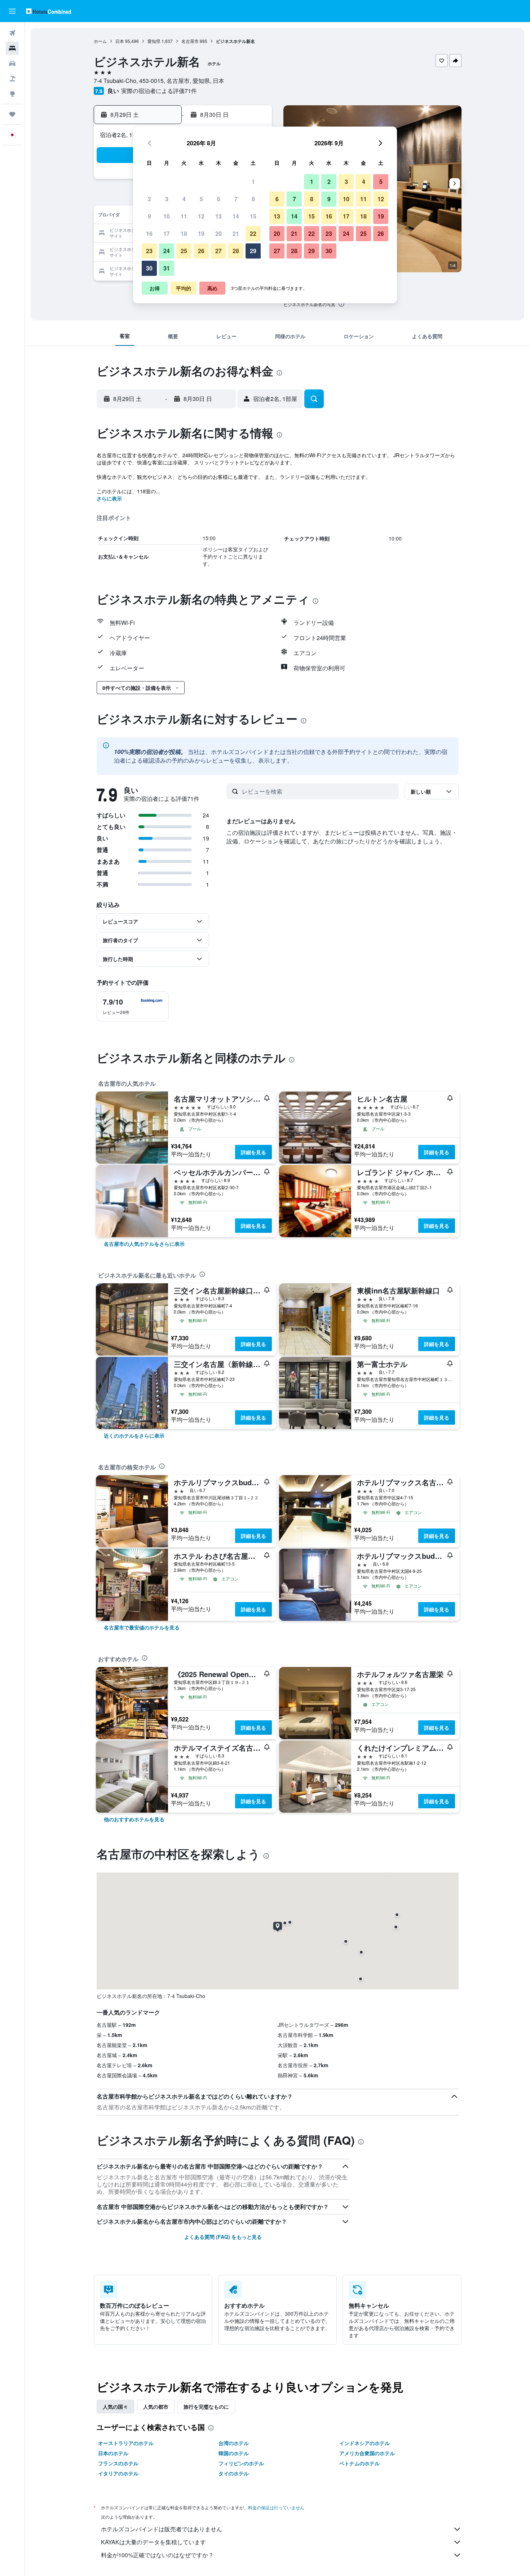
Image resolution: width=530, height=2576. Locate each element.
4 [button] (184, 199)
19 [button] (201, 233)
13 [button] (218, 216)
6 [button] (219, 199)
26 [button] (201, 251)
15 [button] (253, 216)
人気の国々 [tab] (115, 2407)
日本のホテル (113, 2453)
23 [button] (149, 251)
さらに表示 (109, 498)
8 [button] (253, 199)
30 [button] (149, 268)
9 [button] (149, 216)
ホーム (100, 41)
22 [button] (253, 233)
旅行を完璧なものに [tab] (206, 2407)
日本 (120, 41)
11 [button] (184, 216)
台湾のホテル (234, 2443)
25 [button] (184, 251)
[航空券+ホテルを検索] (12, 79)
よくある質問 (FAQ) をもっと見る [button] (223, 2237)
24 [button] (167, 251)
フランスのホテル (118, 2463)
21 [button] (236, 233)
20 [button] (218, 233)
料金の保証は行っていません (276, 2507)
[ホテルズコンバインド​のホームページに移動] (48, 11)
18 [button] (184, 233)
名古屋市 (190, 41)
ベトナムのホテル (359, 2463)
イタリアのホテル (118, 2473)
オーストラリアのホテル (126, 2443)
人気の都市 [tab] (156, 2407)
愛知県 (154, 41)
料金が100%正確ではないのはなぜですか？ (157, 2555)
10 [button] (167, 216)
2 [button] (149, 199)
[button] (12, 11)
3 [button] (167, 199)
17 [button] (167, 233)
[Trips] (12, 114)
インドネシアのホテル (365, 2443)
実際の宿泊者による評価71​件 (159, 91)
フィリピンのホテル (241, 2463)
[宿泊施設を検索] (12, 48)
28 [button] (236, 251)
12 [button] (201, 216)
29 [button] (253, 251)
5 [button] (201, 199)
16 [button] (149, 233)
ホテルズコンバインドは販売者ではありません (162, 2529)
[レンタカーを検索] (12, 63)
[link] (144, 1244)
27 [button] (218, 251)
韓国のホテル (234, 2453)
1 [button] (253, 182)
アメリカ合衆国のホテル (367, 2453)
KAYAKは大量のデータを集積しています (153, 2542)
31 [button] (167, 268)
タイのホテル (234, 2473)
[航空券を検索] (12, 33)
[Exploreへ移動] (12, 94)
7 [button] (236, 199)
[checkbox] (133, 1006)
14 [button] (236, 216)
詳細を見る (253, 1152)
